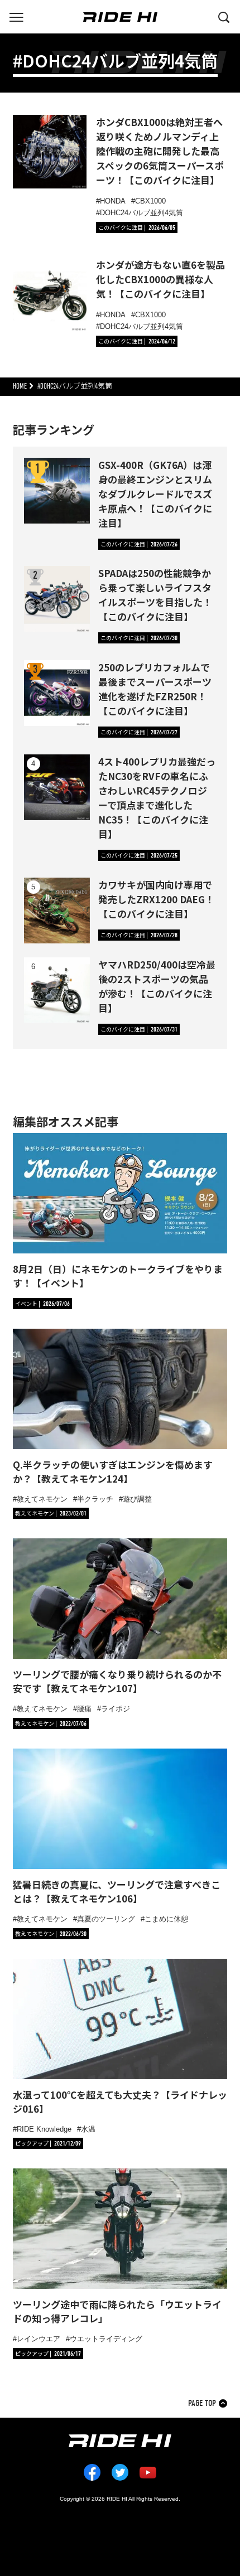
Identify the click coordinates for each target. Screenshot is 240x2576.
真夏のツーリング (106, 1919)
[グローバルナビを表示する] (16, 16)
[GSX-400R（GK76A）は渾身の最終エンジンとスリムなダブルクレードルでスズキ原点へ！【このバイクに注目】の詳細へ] (57, 491)
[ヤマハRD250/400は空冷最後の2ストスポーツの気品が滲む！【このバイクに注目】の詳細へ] (57, 990)
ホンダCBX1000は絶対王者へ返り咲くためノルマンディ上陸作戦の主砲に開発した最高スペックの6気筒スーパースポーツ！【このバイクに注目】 (160, 151)
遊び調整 (137, 1499)
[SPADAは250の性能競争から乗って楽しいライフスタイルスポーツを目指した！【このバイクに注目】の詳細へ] (57, 599)
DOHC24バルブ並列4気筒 (141, 213)
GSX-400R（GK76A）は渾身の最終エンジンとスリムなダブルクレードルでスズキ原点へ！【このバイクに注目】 (155, 494)
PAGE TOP (202, 2403)
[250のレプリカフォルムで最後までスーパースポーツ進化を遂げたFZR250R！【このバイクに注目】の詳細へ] (57, 693)
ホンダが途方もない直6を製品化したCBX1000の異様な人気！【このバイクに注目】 (160, 279)
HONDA (113, 201)
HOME (20, 386)
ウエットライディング (106, 2339)
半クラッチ (95, 1499)
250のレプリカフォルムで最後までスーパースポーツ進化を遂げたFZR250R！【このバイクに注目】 (155, 689)
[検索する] (224, 16)
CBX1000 (150, 201)
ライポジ (116, 1709)
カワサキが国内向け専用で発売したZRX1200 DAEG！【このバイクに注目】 (156, 899)
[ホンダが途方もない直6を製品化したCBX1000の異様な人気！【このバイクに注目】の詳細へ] (50, 294)
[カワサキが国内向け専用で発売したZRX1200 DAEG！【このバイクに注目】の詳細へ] (57, 911)
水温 (88, 2129)
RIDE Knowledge (44, 2129)
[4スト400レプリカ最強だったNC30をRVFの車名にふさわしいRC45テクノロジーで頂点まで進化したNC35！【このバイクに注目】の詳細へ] (57, 787)
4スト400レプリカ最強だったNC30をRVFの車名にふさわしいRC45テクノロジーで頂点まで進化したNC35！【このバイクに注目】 (157, 798)
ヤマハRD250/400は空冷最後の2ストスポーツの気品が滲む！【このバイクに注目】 (157, 986)
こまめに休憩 (166, 1919)
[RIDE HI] (120, 17)
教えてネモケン (42, 1499)
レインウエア (39, 2339)
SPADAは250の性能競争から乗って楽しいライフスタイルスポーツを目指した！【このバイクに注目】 (155, 595)
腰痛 (84, 1709)
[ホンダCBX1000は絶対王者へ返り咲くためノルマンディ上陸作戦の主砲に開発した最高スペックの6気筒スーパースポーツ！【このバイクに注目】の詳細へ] (50, 152)
